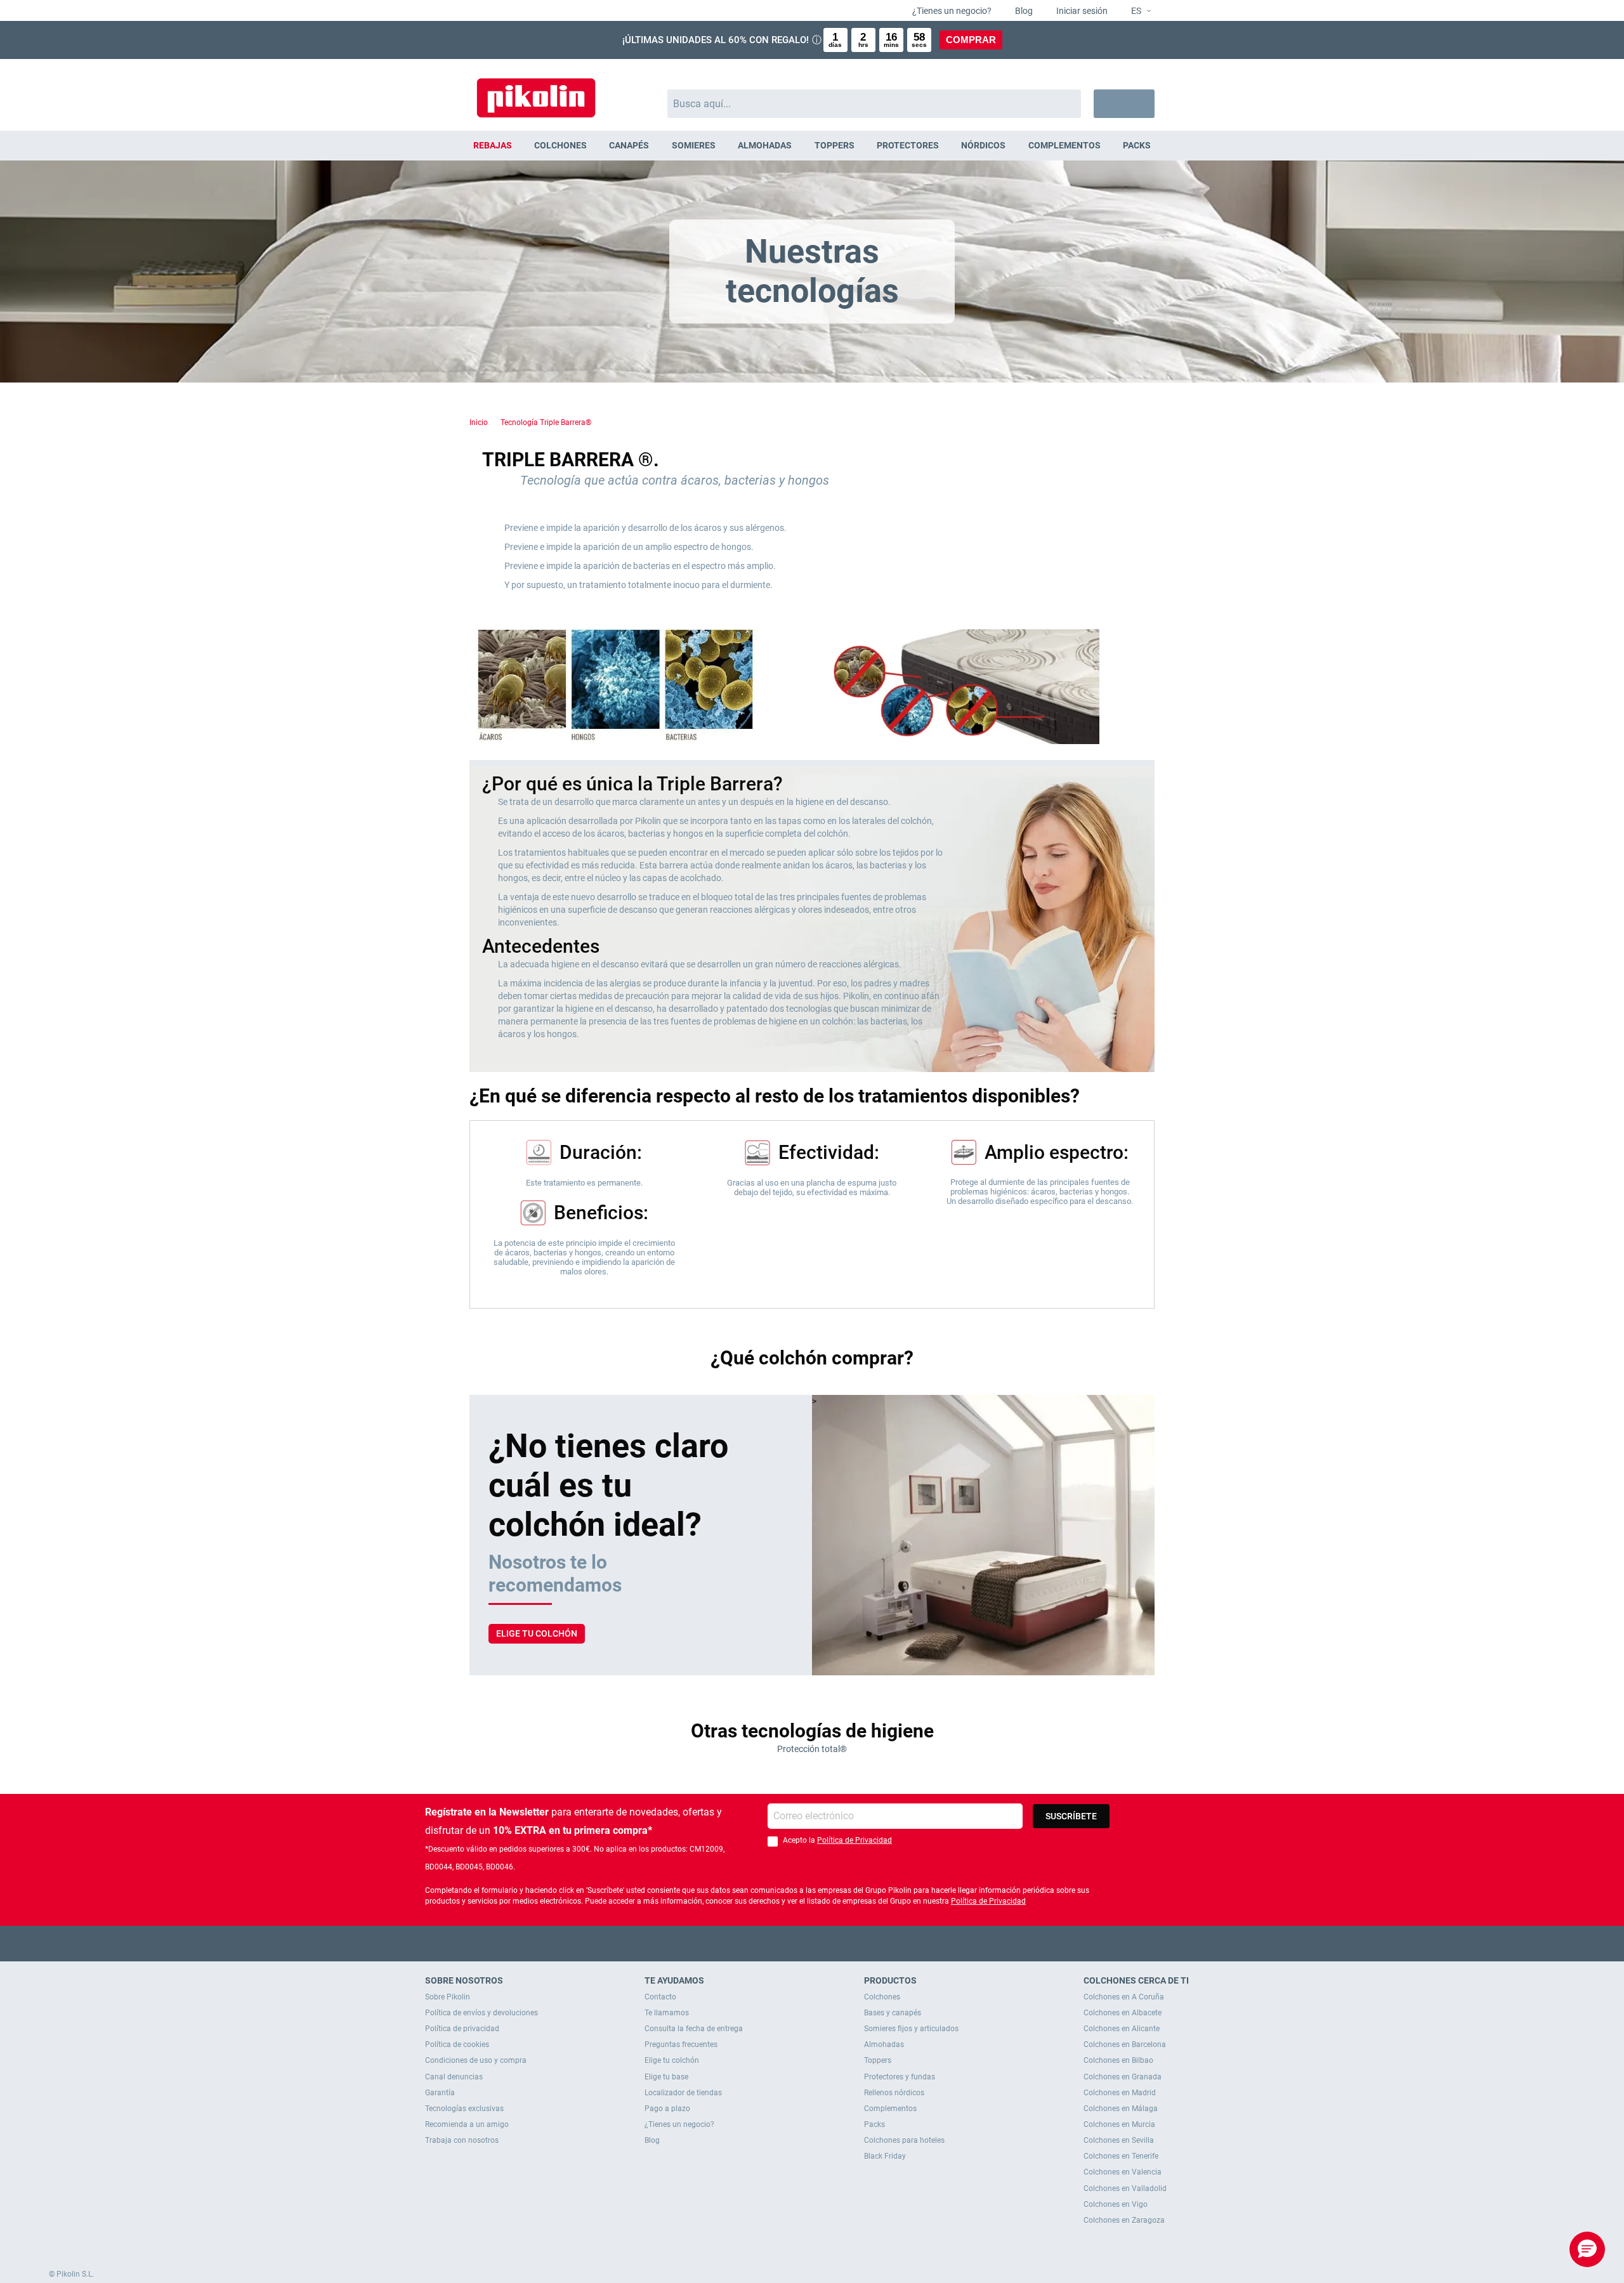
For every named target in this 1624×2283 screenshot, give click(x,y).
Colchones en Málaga (1121, 2109)
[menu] (812, 146)
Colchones (882, 1997)
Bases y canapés (893, 2013)
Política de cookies (457, 2044)
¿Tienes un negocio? (951, 11)
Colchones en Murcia (1119, 2124)
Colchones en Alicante (1122, 2029)
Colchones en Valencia (1123, 2172)
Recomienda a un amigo (467, 2124)
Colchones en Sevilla (1119, 2140)
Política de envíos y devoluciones (481, 2013)
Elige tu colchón (672, 2060)
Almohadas (884, 2044)
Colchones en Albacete (1123, 2013)
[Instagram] (837, 1943)
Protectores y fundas (900, 2077)
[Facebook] (763, 1943)
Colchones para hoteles (904, 2140)
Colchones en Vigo (1116, 2204)
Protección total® (812, 1749)
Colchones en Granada (1123, 2077)
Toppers (878, 2060)
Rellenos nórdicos (894, 2093)
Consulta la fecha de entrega (694, 2029)
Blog (1023, 11)
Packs (874, 2124)
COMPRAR (971, 40)
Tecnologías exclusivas (464, 2109)
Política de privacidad (462, 2029)
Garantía (440, 2093)
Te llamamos (667, 2013)
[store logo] (536, 92)
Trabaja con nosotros (462, 2140)
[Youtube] (812, 1943)
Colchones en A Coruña (1124, 1997)
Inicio (479, 422)
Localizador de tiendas (683, 2093)
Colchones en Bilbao (1118, 2060)
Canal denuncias (454, 2077)
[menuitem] (492, 146)
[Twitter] (788, 1943)
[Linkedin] (862, 1943)
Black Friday (885, 2156)
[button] (1136, 11)
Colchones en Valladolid (1125, 2188)
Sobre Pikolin (448, 1997)
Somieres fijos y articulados (911, 2029)
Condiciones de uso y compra (476, 2060)
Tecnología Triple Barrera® (546, 422)
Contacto (660, 1997)
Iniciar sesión (1081, 11)
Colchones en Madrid (1120, 2093)
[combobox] (874, 104)
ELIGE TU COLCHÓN (537, 1633)
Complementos (890, 2109)
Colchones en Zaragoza (1124, 2220)
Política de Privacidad (855, 1840)
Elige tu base (666, 2077)
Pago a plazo (667, 2109)
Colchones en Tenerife (1121, 2156)
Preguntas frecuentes (681, 2044)
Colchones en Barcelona (1125, 2044)
